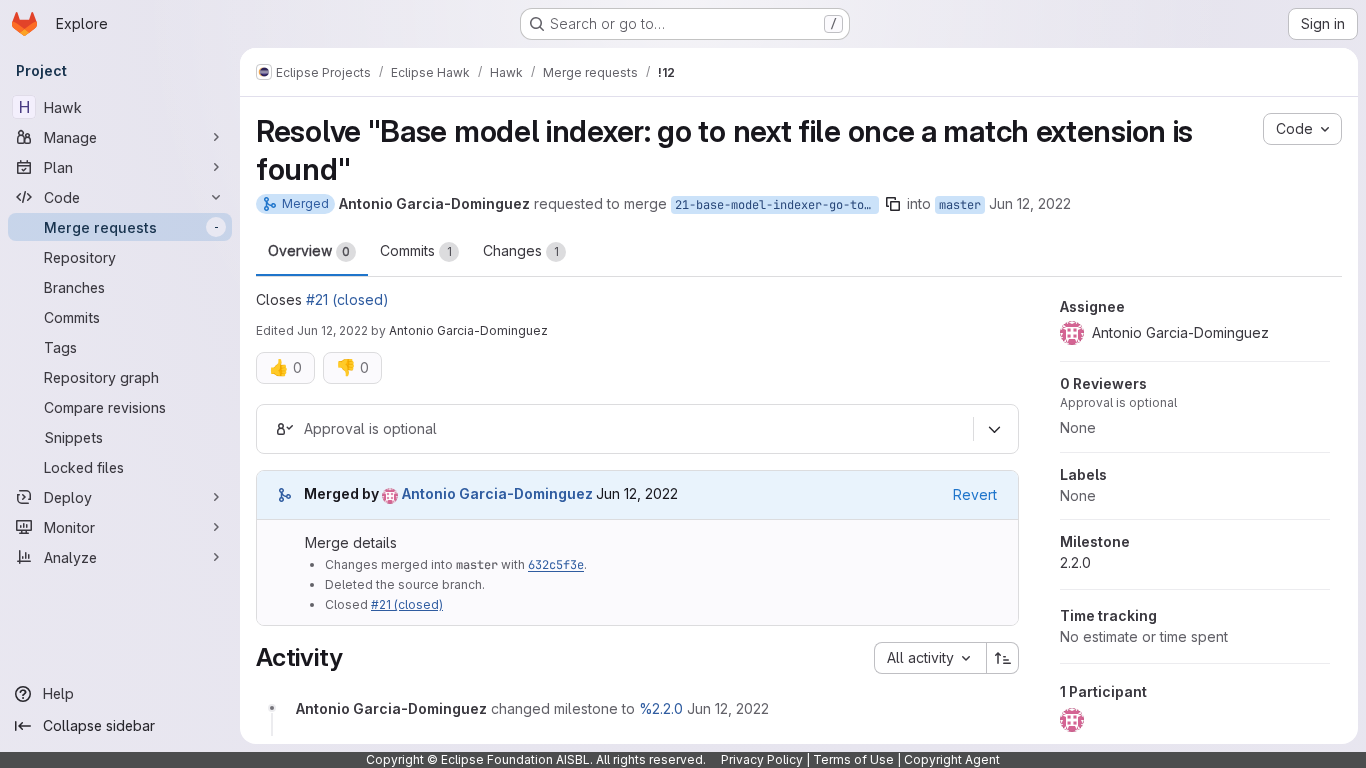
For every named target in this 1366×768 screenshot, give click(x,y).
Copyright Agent (952, 759)
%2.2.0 (661, 708)
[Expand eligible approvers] (994, 429)
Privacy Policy (762, 759)
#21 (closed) (347, 299)
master (960, 205)
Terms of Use (853, 759)
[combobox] (930, 658)
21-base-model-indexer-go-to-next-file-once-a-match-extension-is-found (777, 205)
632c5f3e (556, 565)
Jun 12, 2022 (1030, 203)
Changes (521, 250)
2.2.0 (1075, 562)
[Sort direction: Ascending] (1003, 658)
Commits (416, 250)
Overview (309, 250)
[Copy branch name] (893, 204)
